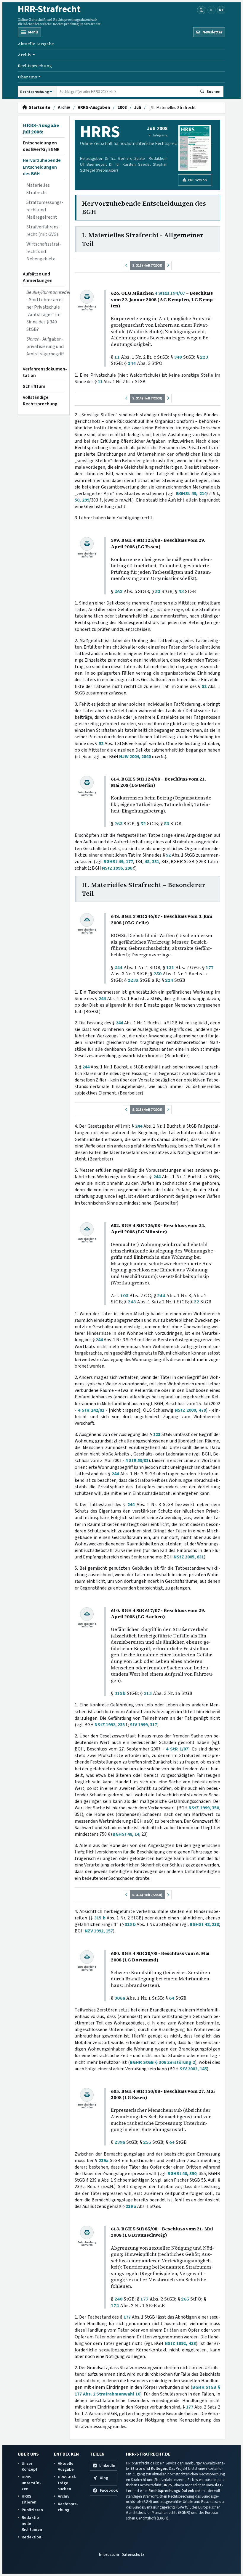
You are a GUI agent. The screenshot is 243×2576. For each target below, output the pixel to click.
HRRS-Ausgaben (94, 108)
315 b (100, 1918)
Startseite (39, 108)
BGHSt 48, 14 (126, 1834)
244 (132, 363)
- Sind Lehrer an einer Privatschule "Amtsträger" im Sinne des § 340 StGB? (45, 311)
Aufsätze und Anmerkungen (38, 277)
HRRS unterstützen (31, 2483)
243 (132, 1302)
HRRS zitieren (29, 2499)
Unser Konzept (29, 2466)
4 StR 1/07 (177, 1749)
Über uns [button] (27, 77)
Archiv (64, 108)
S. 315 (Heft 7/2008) (147, 1110)
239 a (131, 2206)
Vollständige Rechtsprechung (40, 401)
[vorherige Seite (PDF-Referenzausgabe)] (127, 266)
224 (169, 980)
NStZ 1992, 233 (110, 1725)
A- (212, 10)
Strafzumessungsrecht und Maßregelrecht (45, 210)
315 (148, 1693)
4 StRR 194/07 (170, 293)
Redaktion (31, 2537)
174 (115, 2305)
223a (133, 980)
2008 (122, 108)
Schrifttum (34, 386)
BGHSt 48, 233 (204, 1924)
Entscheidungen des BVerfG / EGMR (41, 146)
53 (181, 591)
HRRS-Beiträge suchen (67, 2483)
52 (158, 591)
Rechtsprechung (35, 66)
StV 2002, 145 (193, 2069)
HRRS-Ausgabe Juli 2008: (41, 129)
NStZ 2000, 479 (191, 1410)
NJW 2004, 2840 (135, 757)
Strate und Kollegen (149, 2468)
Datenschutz (133, 2555)
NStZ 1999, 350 (204, 1808)
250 (158, 974)
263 (118, 591)
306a (120, 1998)
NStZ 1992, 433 (180, 2343)
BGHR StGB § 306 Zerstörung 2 (162, 2062)
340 (178, 357)
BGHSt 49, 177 (118, 862)
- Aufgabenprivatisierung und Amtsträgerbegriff (45, 346)
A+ (221, 10)
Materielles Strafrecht (38, 189)
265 (185, 2299)
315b (120, 1693)
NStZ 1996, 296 (117, 868)
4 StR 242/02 (91, 1410)
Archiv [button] (25, 55)
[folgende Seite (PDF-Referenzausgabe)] (168, 266)
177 (210, 967)
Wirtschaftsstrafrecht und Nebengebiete (44, 252)
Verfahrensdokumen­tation (44, 372)
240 (118, 2299)
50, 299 (82, 500)
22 (196, 1302)
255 (147, 2142)
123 (157, 1434)
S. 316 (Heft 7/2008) (147, 1895)
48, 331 (152, 862)
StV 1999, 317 (143, 1725)
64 (172, 1998)
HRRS (167, 2485)
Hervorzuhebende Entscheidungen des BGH (42, 167)
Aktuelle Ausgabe (36, 44)
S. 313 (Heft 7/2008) (147, 265)
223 (204, 357)
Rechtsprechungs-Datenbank (175, 2491)
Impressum (109, 2555)
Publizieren (32, 2510)
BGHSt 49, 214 (191, 494)
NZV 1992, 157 (99, 1931)
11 (117, 357)
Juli (138, 108)
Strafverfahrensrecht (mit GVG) (43, 231)
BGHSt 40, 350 (182, 2174)
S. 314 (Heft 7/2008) (147, 398)
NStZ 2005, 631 (189, 1557)
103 (124, 1296)
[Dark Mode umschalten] (201, 10)
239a (120, 2142)
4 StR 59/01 (137, 1461)
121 (170, 967)
